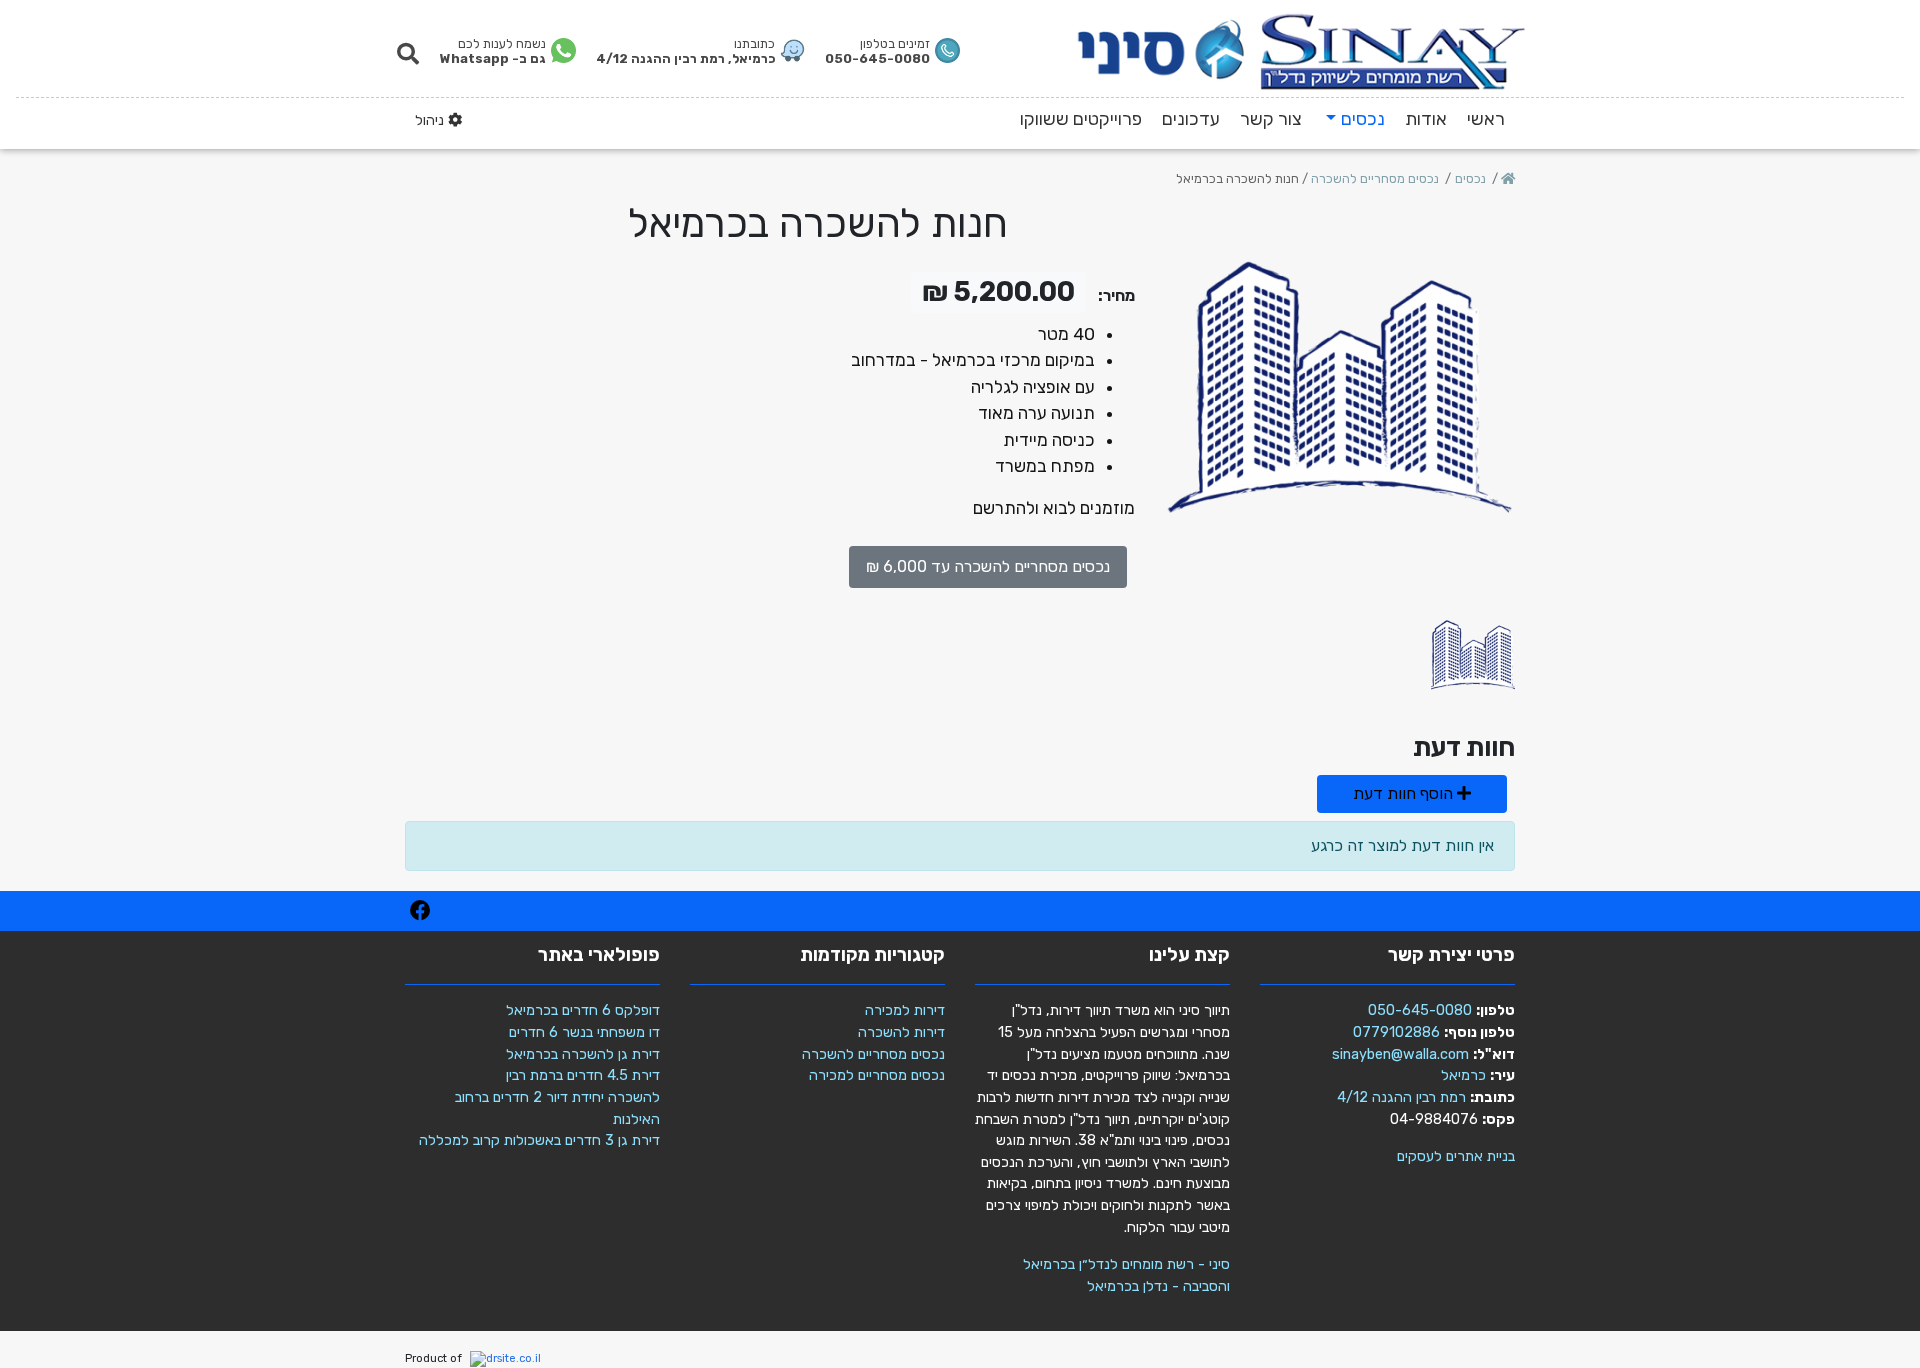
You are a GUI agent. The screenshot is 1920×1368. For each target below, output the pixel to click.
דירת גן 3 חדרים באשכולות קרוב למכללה (539, 1140)
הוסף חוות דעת (1405, 793)
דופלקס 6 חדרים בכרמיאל (583, 1010)
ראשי (1486, 119)
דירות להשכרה (901, 1032)
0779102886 (1396, 1032)
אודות (1426, 119)
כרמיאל (1463, 1075)
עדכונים (1191, 119)
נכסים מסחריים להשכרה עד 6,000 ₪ (988, 566)
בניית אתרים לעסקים (1456, 1156)
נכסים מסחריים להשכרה (873, 1054)
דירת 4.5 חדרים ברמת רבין (583, 1075)
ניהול (431, 120)
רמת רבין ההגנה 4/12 (1401, 1097)
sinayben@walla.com (1400, 1054)
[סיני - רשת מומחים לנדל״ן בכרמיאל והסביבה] (1302, 49)
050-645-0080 (1420, 1010)
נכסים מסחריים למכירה (877, 1075)
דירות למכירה (905, 1010)
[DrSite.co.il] (503, 1359)
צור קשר (1271, 119)
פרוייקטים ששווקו (1081, 119)
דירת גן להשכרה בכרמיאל (583, 1054)
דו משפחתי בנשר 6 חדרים (584, 1032)
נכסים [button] (1363, 119)
